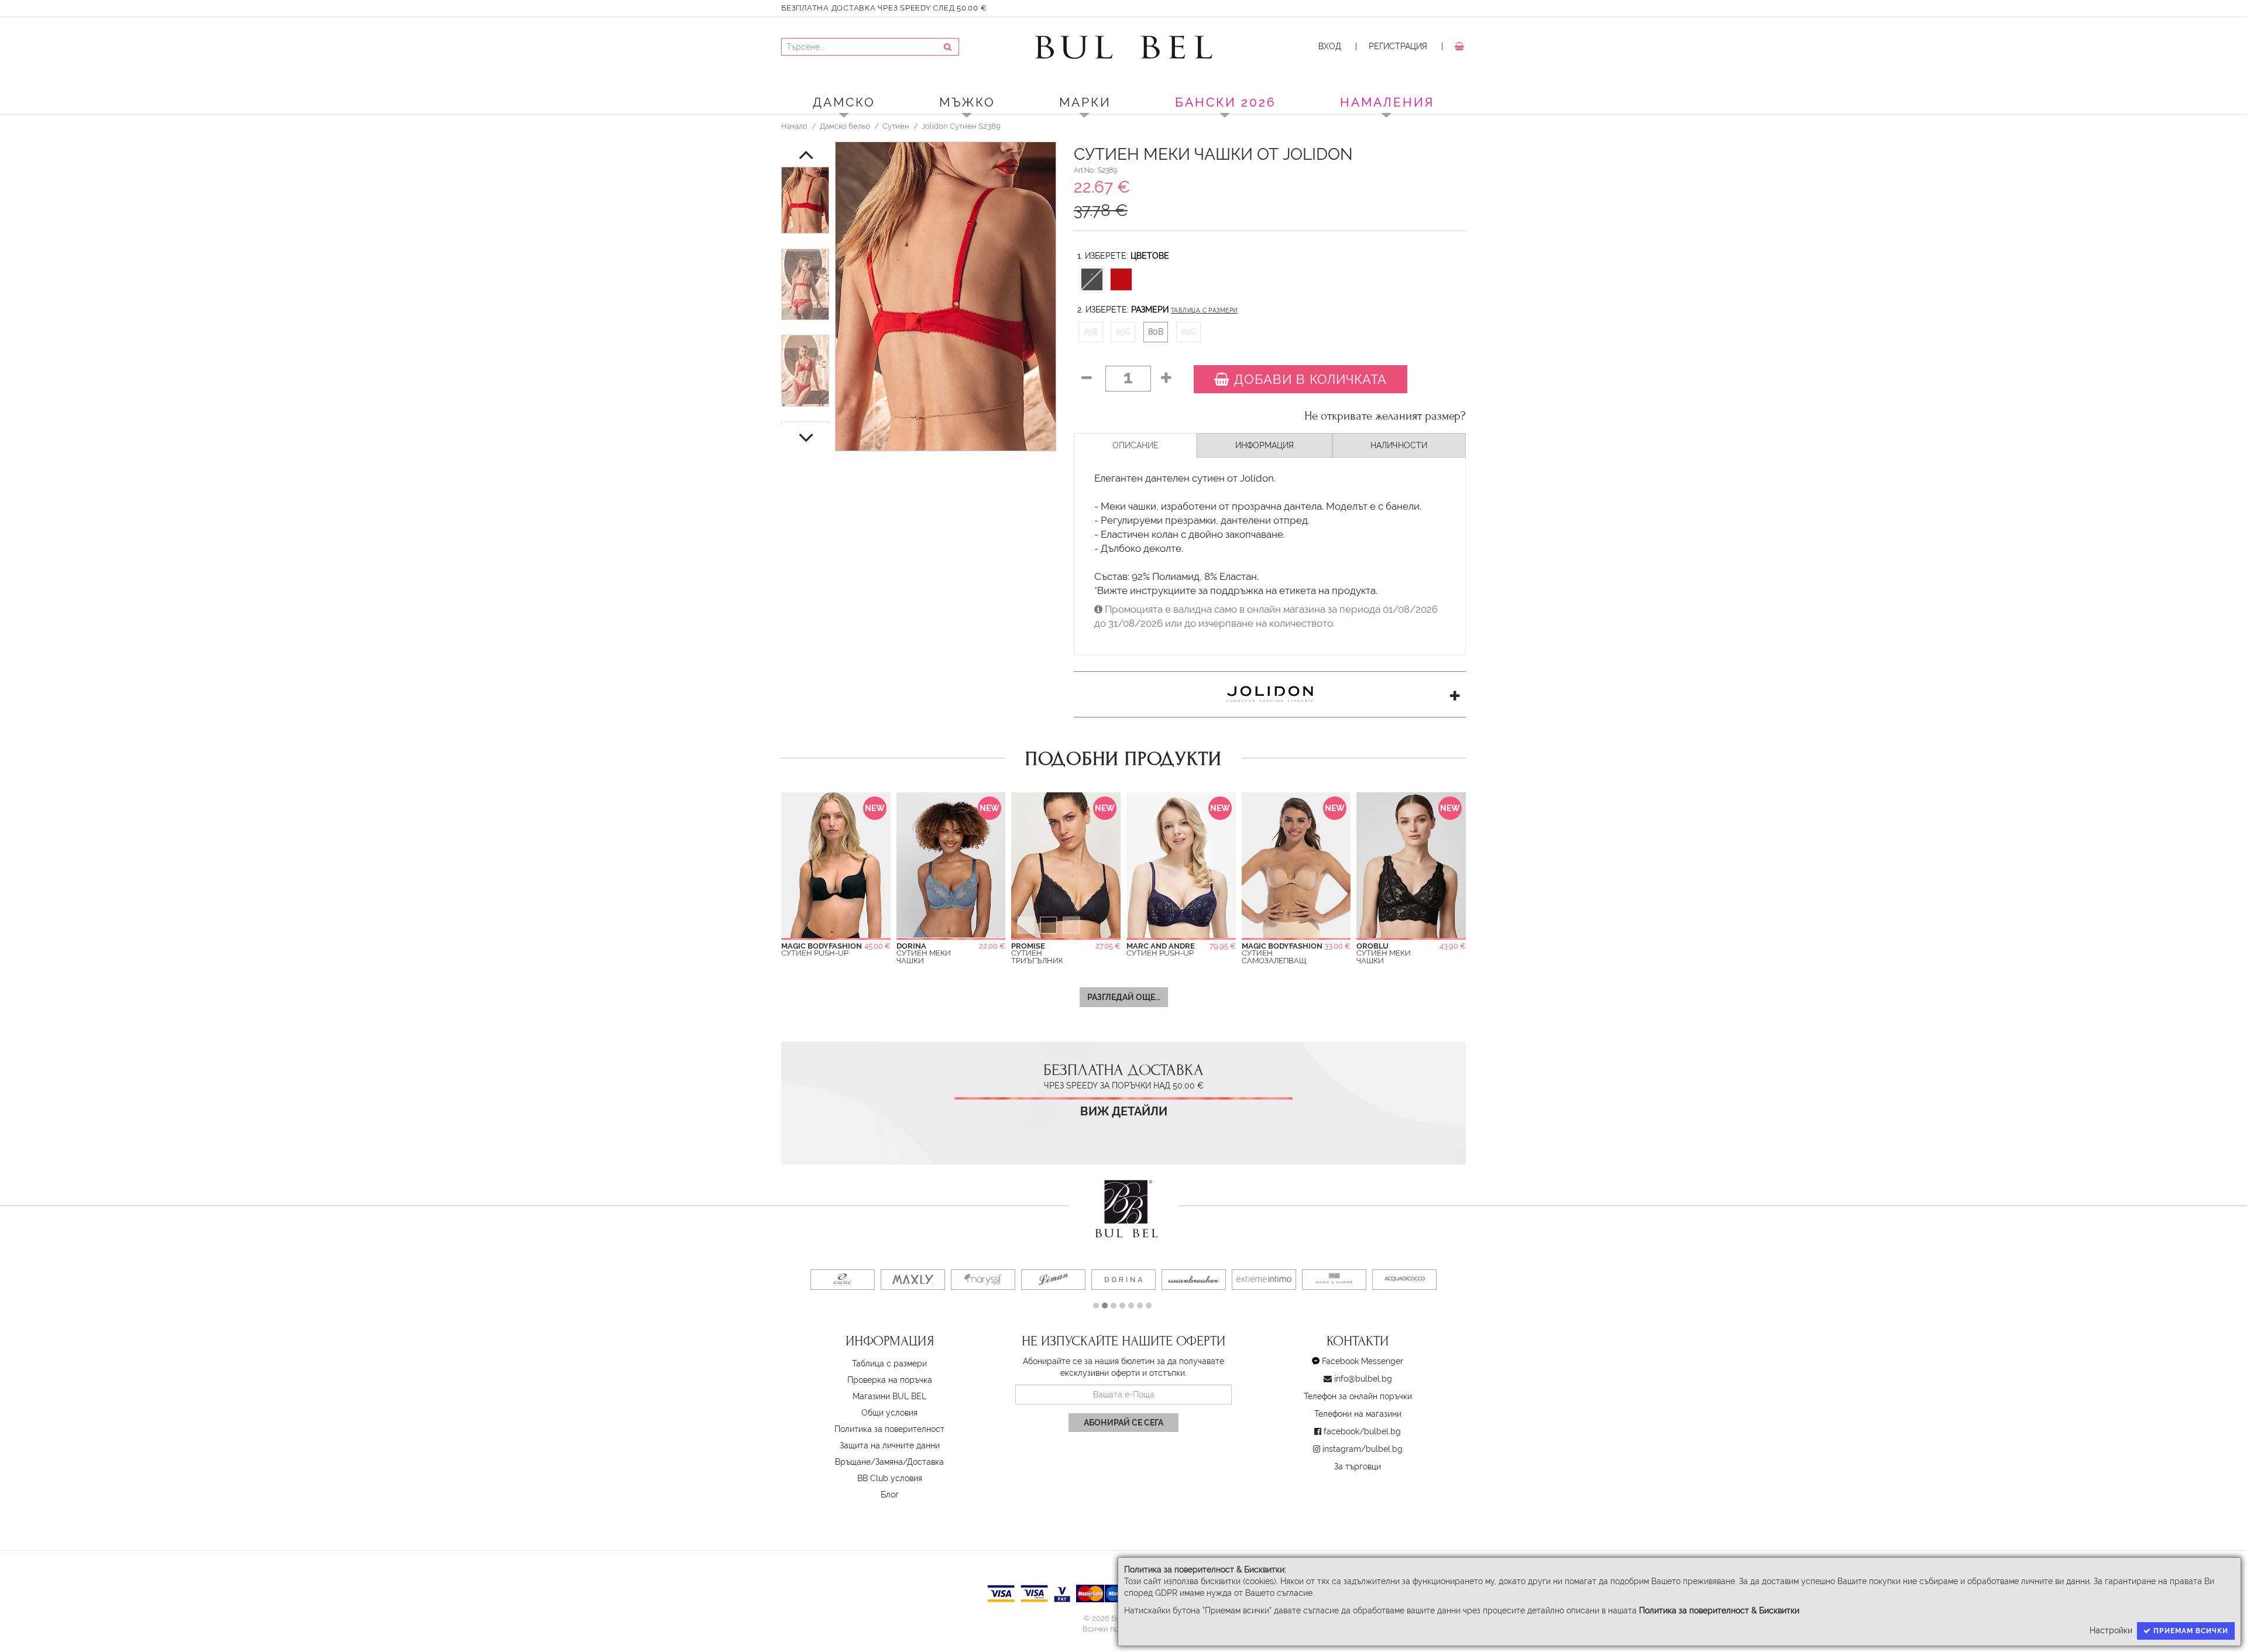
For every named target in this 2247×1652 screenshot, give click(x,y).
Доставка (925, 1462)
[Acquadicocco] (1404, 1280)
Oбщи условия (889, 1413)
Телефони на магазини (1358, 1414)
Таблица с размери (1204, 310)
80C (1189, 332)
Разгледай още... (1124, 997)
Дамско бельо (845, 126)
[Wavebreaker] (1194, 1280)
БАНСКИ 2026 (1226, 102)
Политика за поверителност (889, 1429)
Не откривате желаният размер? (1385, 416)
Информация (1265, 445)
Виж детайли (1124, 1112)
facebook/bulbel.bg (1362, 1431)
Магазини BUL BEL (889, 1396)
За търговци (1358, 1466)
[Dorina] (1123, 1280)
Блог (890, 1495)
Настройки (2111, 1630)
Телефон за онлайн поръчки (1358, 1396)
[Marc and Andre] (1334, 1280)
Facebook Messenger (1363, 1361)
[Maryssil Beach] (983, 1280)
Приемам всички (2190, 1631)
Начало (794, 126)
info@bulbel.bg (1363, 1379)
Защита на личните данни (890, 1445)
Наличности (1399, 445)
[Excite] (843, 1280)
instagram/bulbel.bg (1363, 1449)
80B (1156, 332)
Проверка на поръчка (890, 1380)
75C (1123, 332)
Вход (1330, 46)
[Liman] (1053, 1280)
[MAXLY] (913, 1280)
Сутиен (896, 126)
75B (1091, 332)
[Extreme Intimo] (1264, 1280)
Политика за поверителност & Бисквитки (1719, 1610)
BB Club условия (890, 1478)
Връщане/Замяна (869, 1462)
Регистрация (1398, 46)
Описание (1135, 445)
